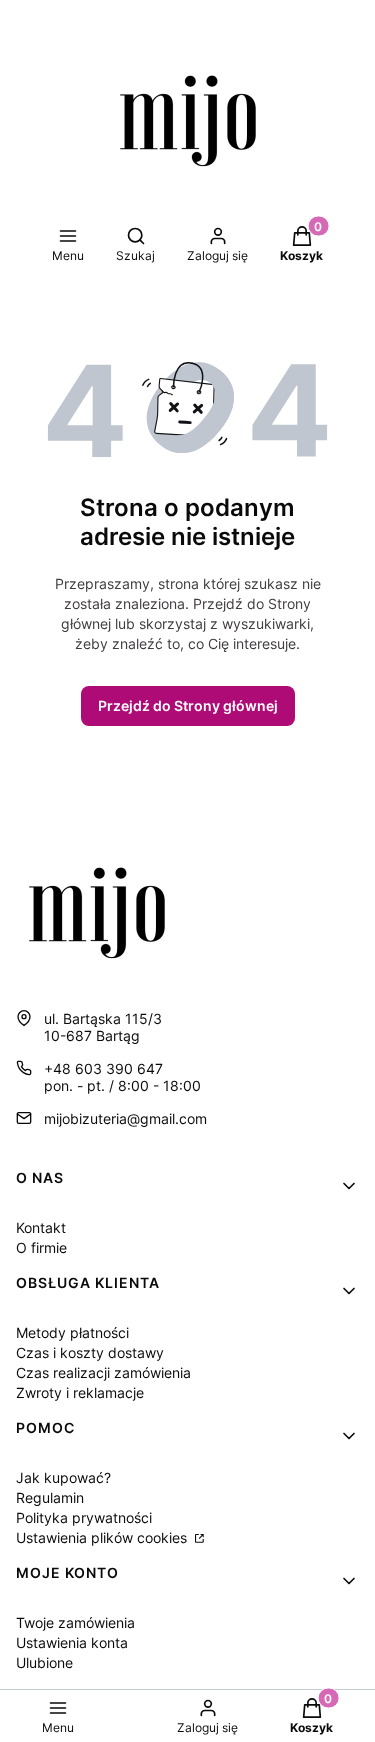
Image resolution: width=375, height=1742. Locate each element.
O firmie (41, 1247)
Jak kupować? (63, 1477)
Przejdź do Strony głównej (188, 705)
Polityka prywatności (84, 1517)
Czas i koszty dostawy (90, 1352)
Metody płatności (72, 1332)
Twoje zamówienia (75, 1622)
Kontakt (41, 1227)
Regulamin (50, 1497)
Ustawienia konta (72, 1642)
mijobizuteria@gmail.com (125, 1118)
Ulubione (44, 1662)
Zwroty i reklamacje (80, 1392)
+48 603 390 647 (103, 1068)
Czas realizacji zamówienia (103, 1372)
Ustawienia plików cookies (103, 1537)
